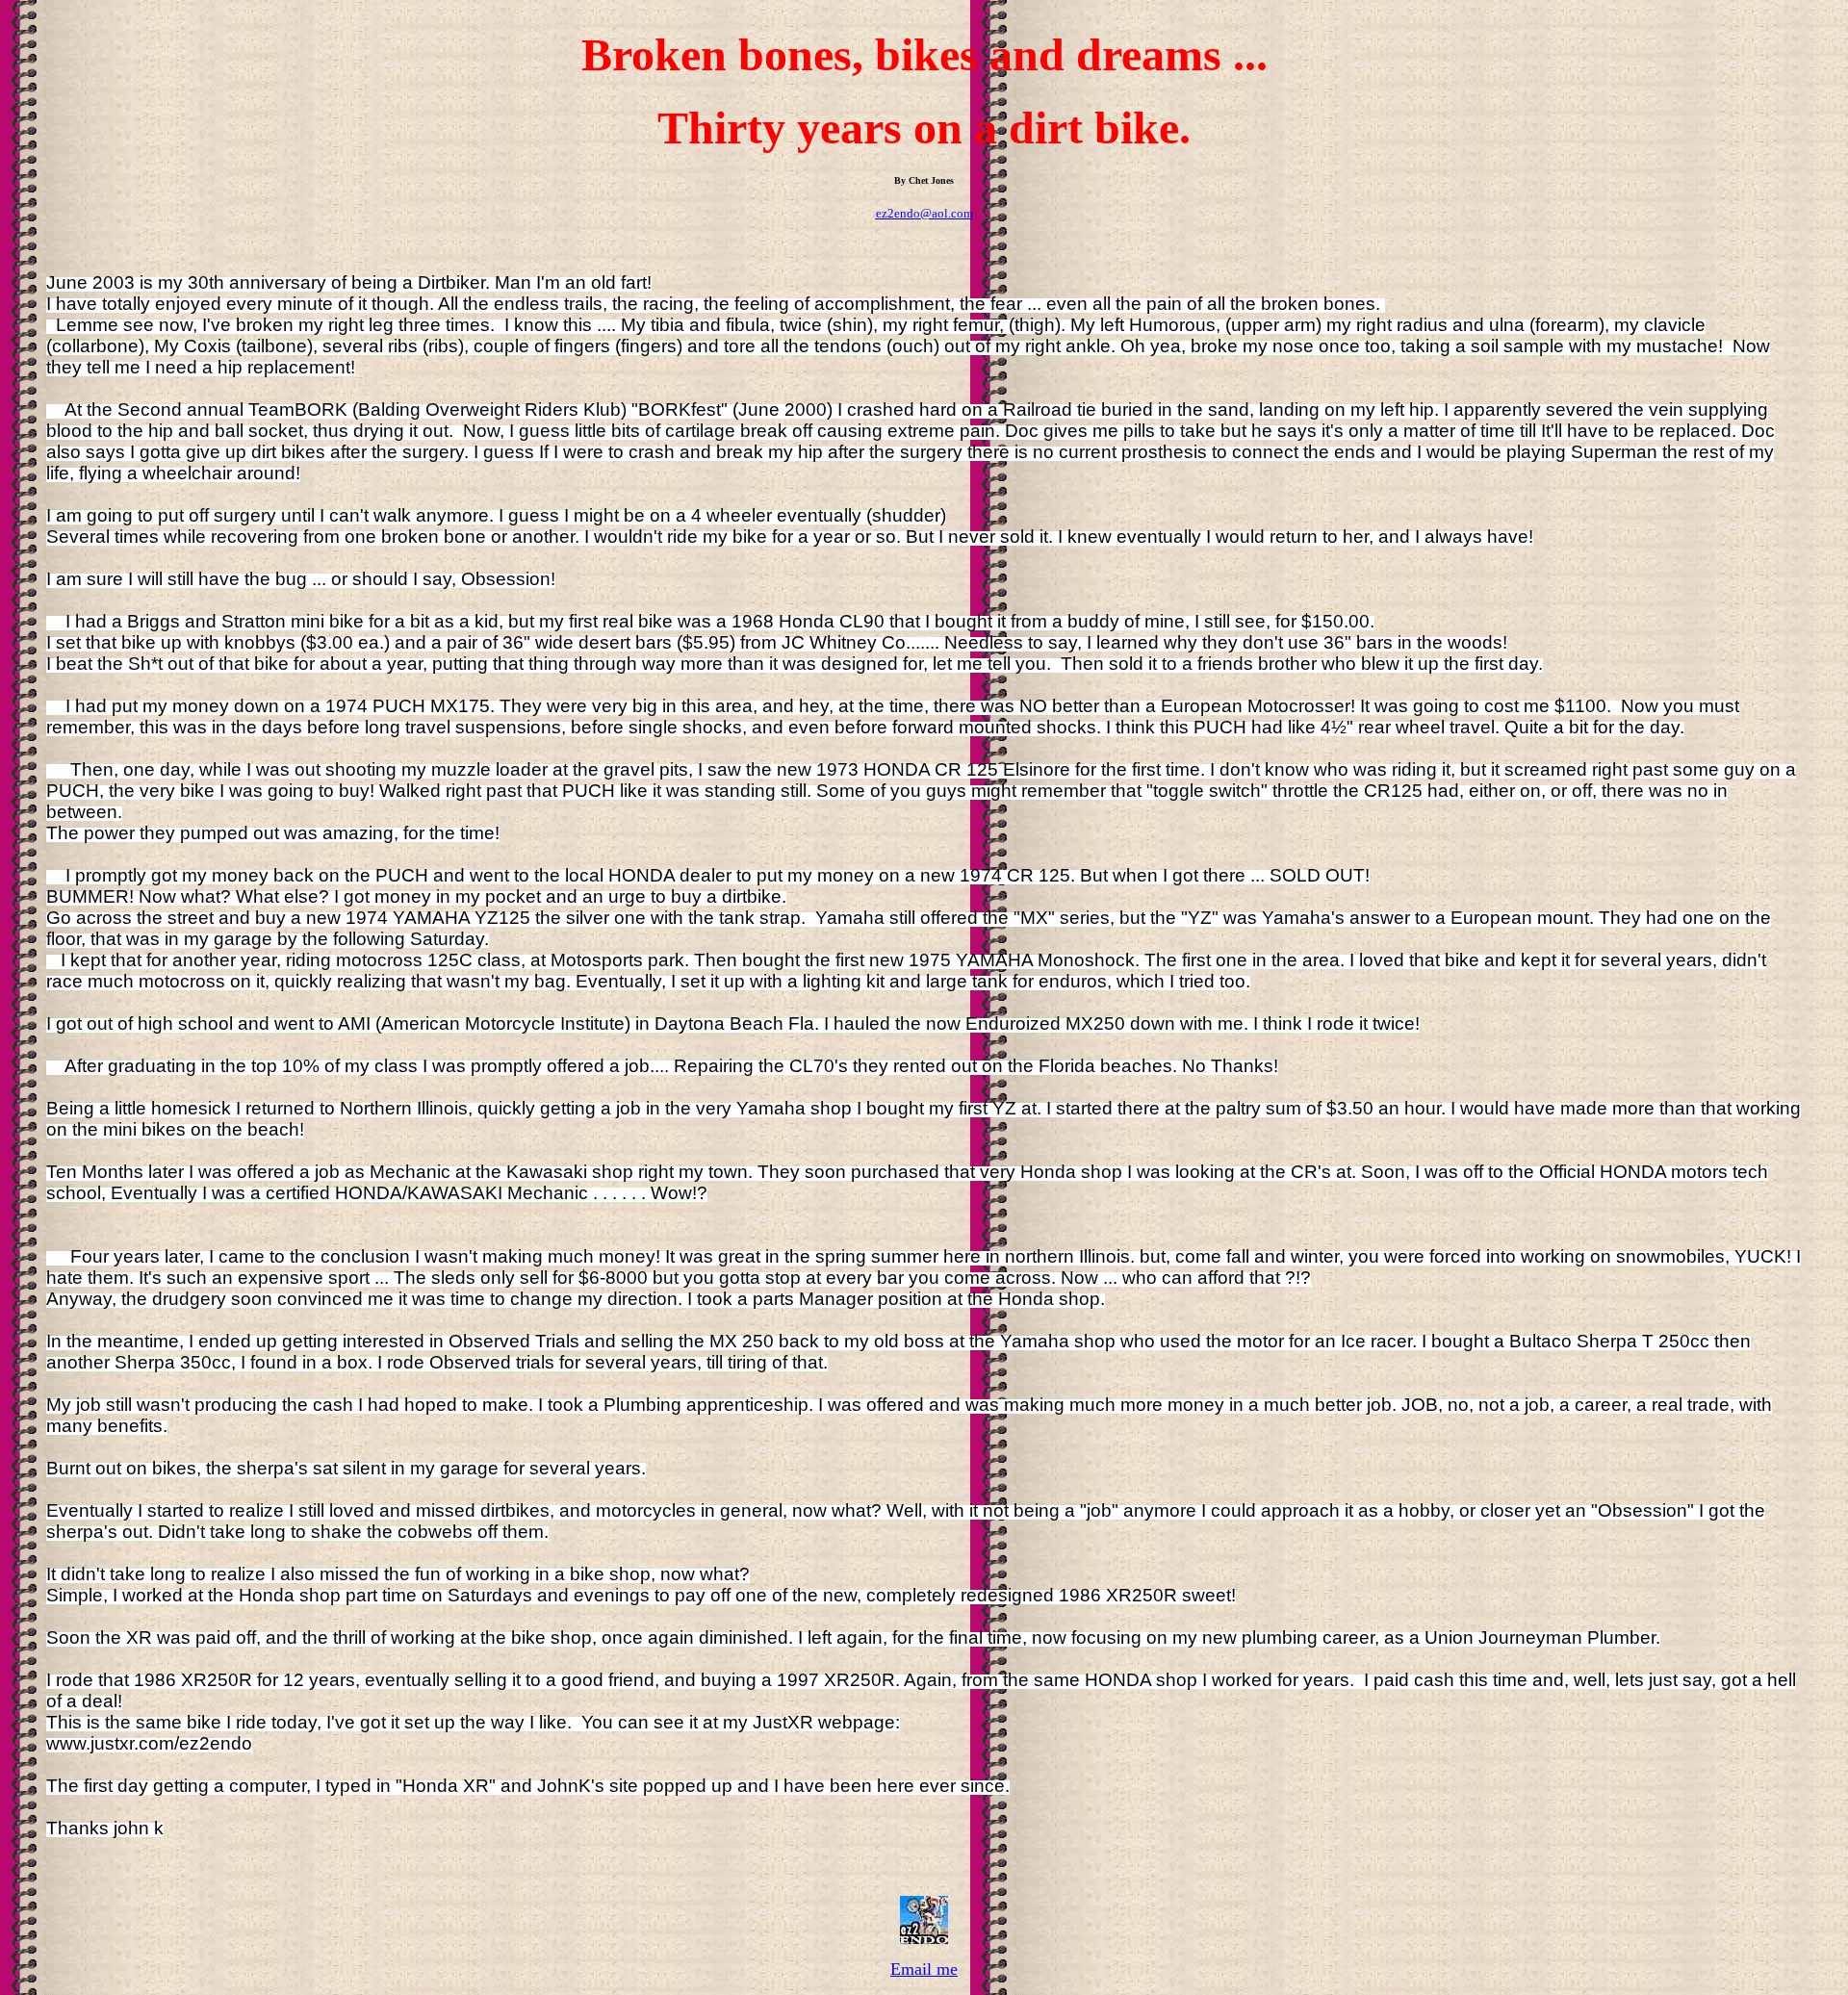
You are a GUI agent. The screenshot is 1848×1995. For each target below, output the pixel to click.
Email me (924, 1969)
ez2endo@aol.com (924, 213)
